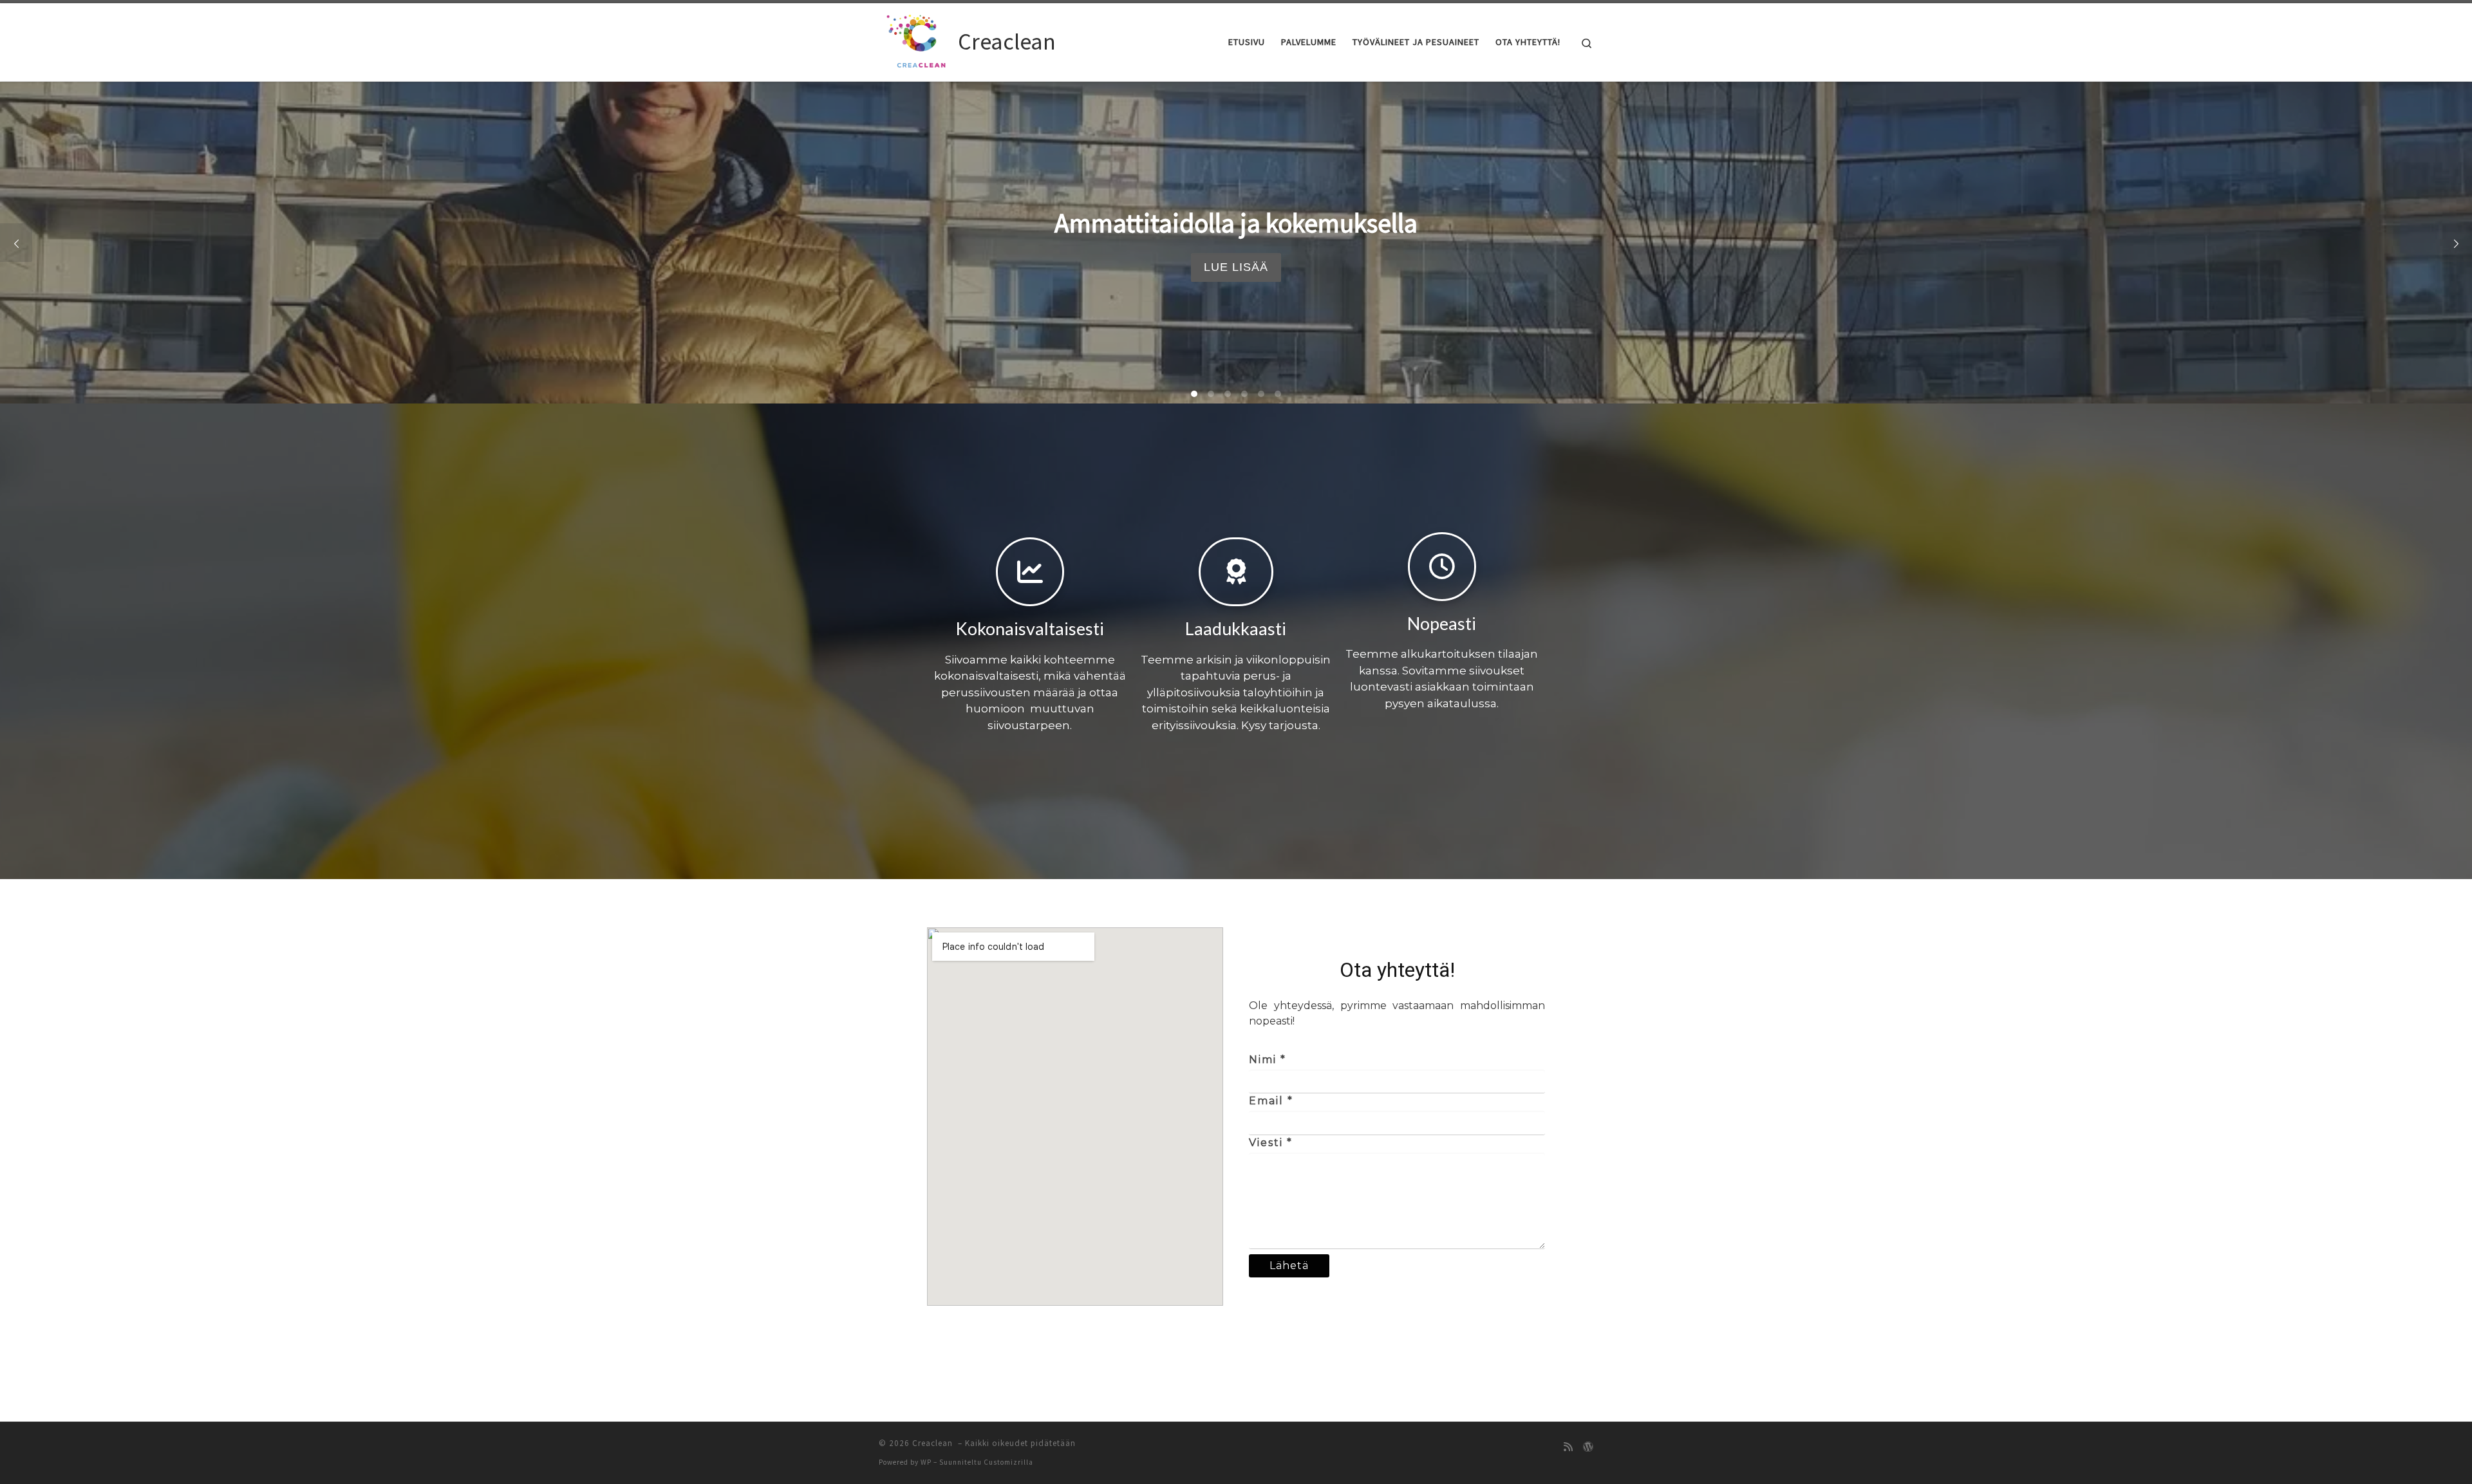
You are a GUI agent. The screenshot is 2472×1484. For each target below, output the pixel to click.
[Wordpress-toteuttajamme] (1588, 1447)
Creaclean (934, 1443)
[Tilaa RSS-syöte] (1568, 1447)
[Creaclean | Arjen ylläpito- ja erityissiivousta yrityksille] (916, 40)
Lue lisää (1236, 267)
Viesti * (1271, 1143)
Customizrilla (1008, 1462)
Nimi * (1268, 1060)
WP (926, 1462)
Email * (1271, 1101)
